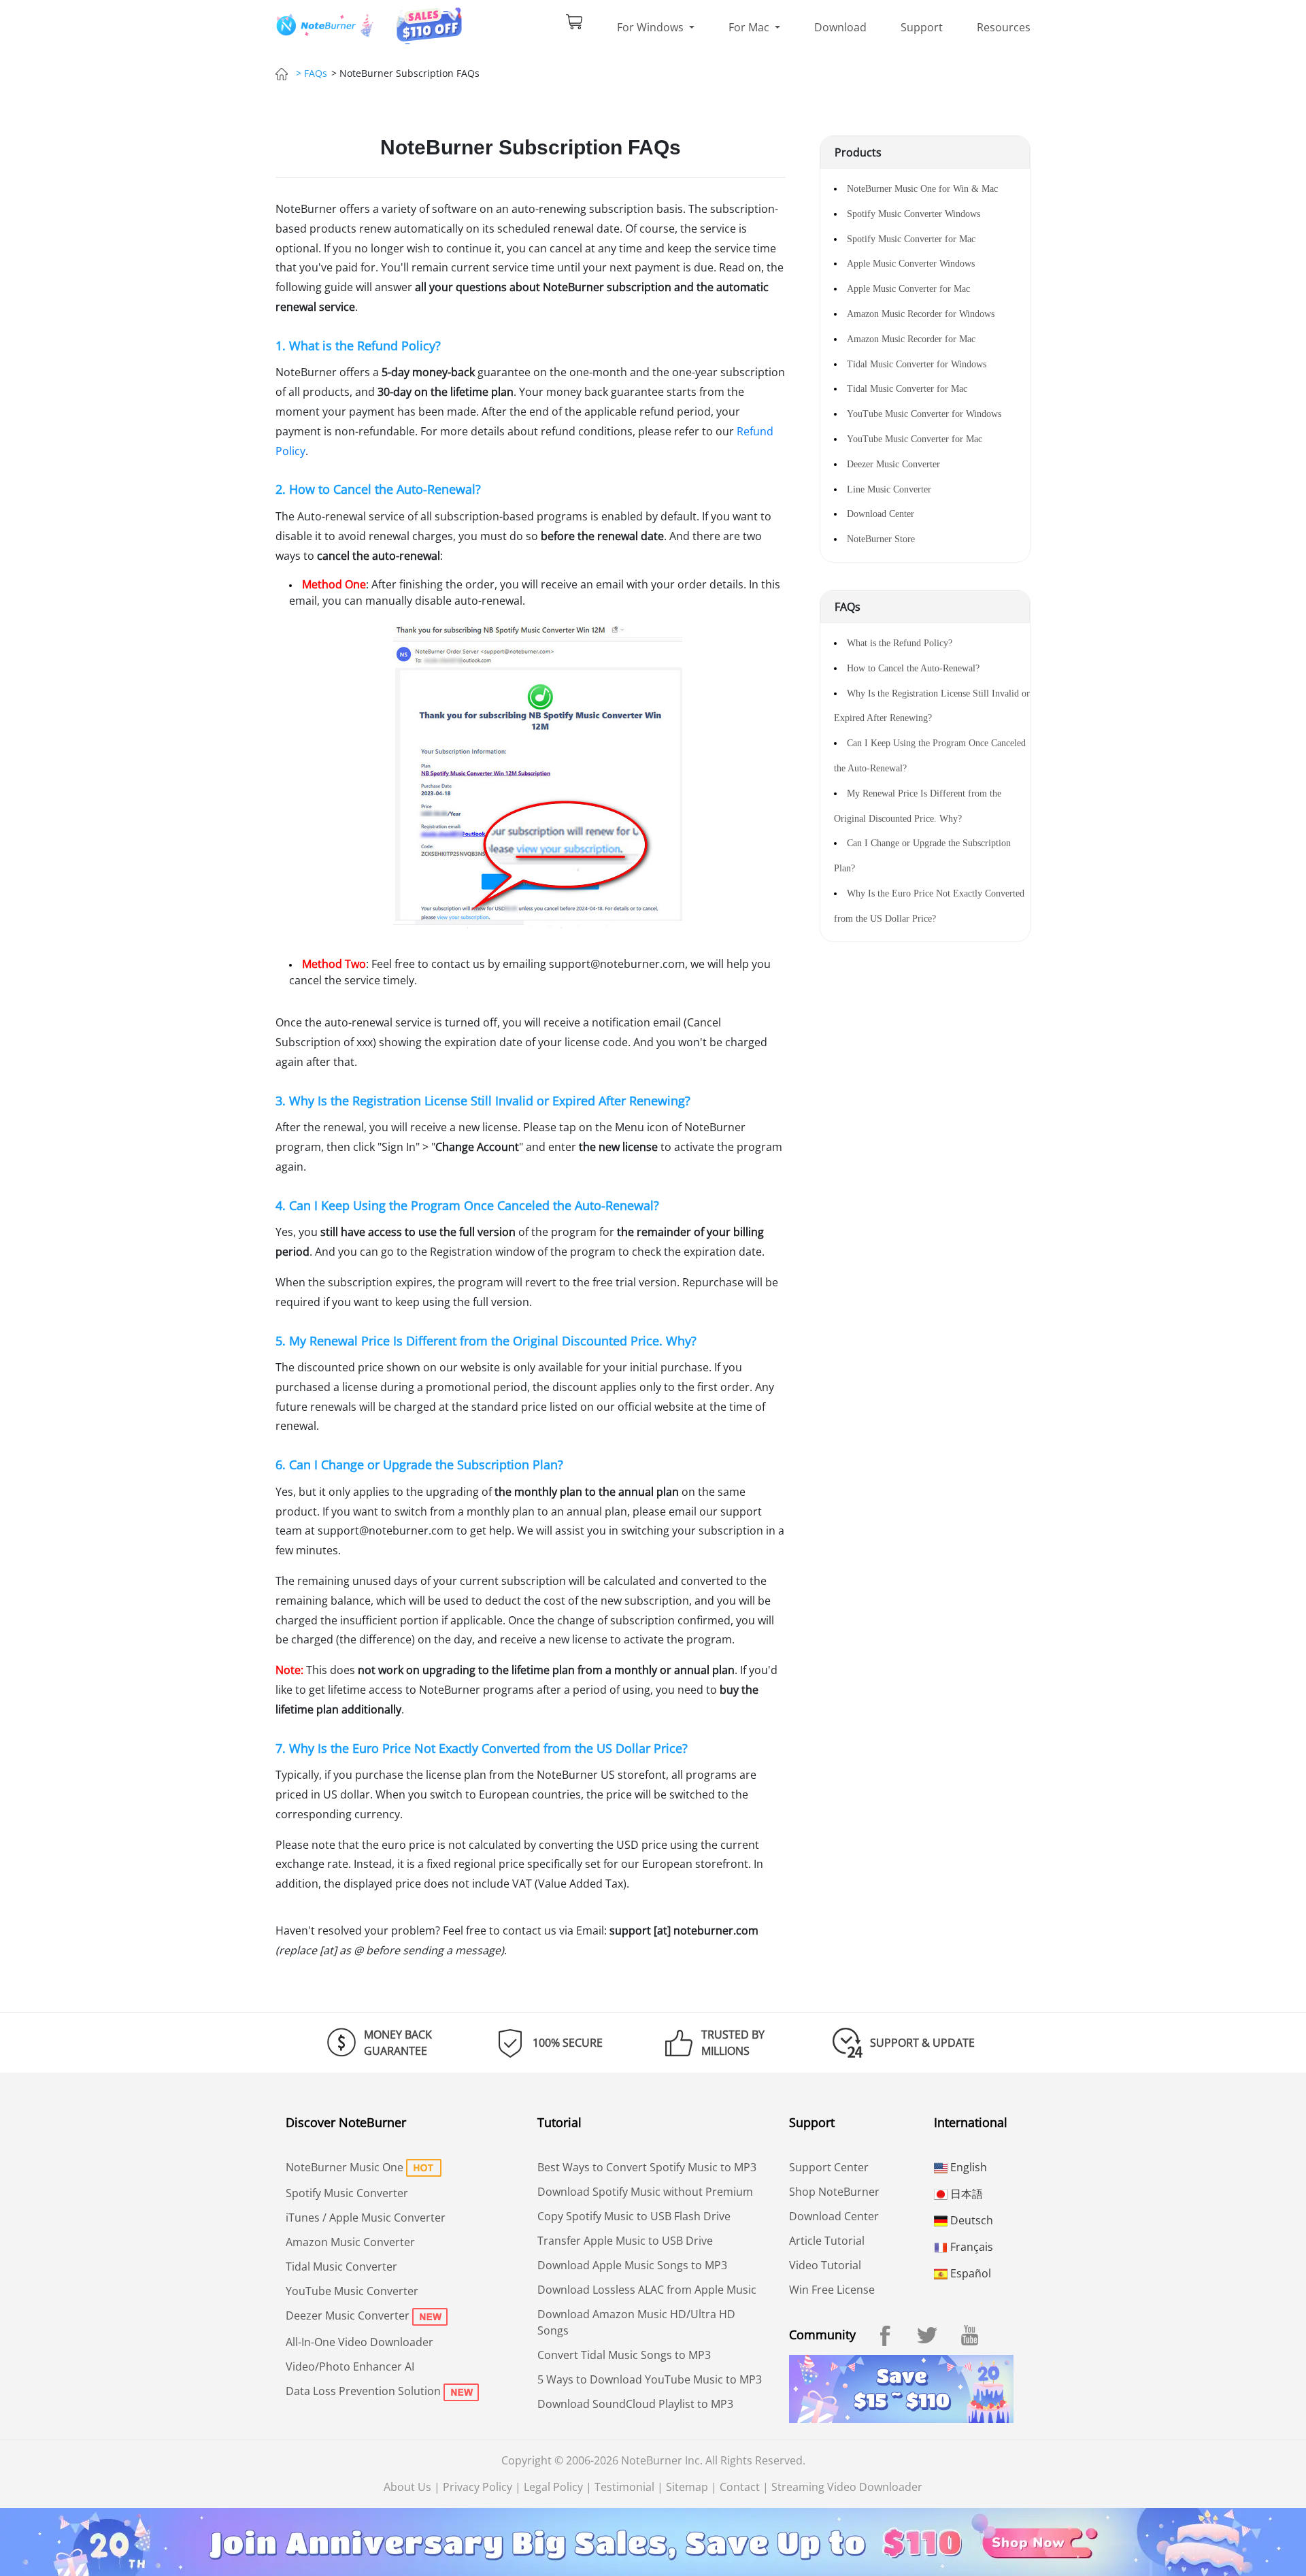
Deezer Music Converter (893, 464)
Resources (1004, 27)
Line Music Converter (889, 489)
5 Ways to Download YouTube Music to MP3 (650, 2379)
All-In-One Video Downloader (359, 2342)
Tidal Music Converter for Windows (917, 364)
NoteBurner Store (881, 539)
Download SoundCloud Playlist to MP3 (635, 2404)
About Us (407, 2487)
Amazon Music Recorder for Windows (921, 314)
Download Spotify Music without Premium (645, 2192)
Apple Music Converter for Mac (908, 289)
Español (969, 2273)
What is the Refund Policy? (900, 643)
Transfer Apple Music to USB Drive (625, 2241)
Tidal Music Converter (341, 2266)
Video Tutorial (825, 2265)
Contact (740, 2487)
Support (922, 27)
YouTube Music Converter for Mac (915, 439)
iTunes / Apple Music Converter (366, 2218)
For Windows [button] (652, 27)
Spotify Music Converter (347, 2193)
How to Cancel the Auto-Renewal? (913, 668)
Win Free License (832, 2290)
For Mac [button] (750, 27)
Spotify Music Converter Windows (914, 214)
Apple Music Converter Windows (911, 264)
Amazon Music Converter (350, 2242)
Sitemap (687, 2487)
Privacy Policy (478, 2487)
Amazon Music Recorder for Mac (911, 339)
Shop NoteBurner (834, 2192)
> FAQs (312, 73)
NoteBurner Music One (345, 2167)
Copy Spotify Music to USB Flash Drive (634, 2216)
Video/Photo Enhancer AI (350, 2366)
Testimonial (624, 2487)
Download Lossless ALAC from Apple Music (647, 2290)
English (967, 2167)
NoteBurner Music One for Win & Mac (922, 189)
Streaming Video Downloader (847, 2487)
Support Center (829, 2167)
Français (970, 2247)
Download (840, 27)
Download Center (881, 514)
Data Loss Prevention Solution (363, 2391)
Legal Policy (553, 2487)
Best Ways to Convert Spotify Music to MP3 (647, 2167)
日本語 (965, 2194)
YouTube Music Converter (352, 2291)
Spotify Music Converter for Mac (911, 239)
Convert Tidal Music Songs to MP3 (624, 2355)
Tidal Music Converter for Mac (907, 389)
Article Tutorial (827, 2241)
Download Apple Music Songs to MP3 (632, 2265)
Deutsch (970, 2220)
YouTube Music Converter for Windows (924, 414)
